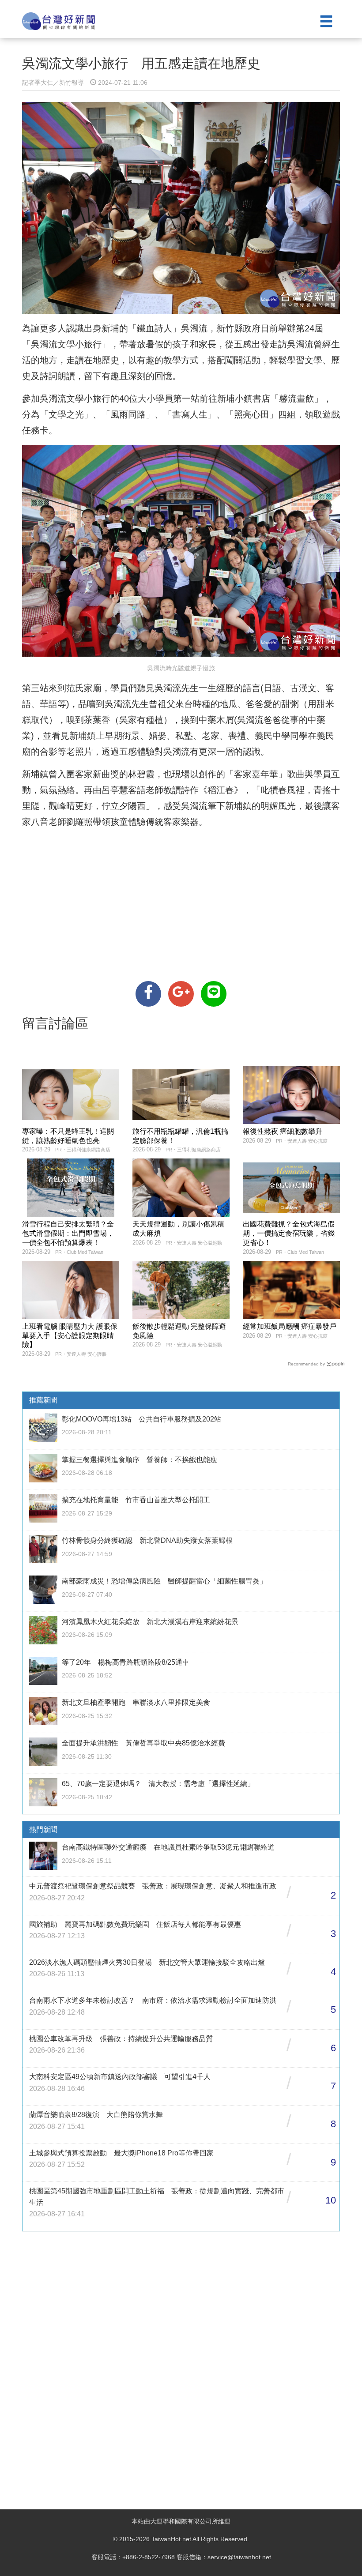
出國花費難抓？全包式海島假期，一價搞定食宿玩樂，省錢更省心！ (289, 1233)
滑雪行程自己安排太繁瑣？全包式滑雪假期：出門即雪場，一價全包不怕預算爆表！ (68, 1233)
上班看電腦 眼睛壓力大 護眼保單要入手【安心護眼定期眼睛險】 (70, 1336)
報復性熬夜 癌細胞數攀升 (283, 1131)
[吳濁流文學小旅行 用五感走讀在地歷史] (148, 994)
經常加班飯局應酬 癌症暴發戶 (290, 1326)
